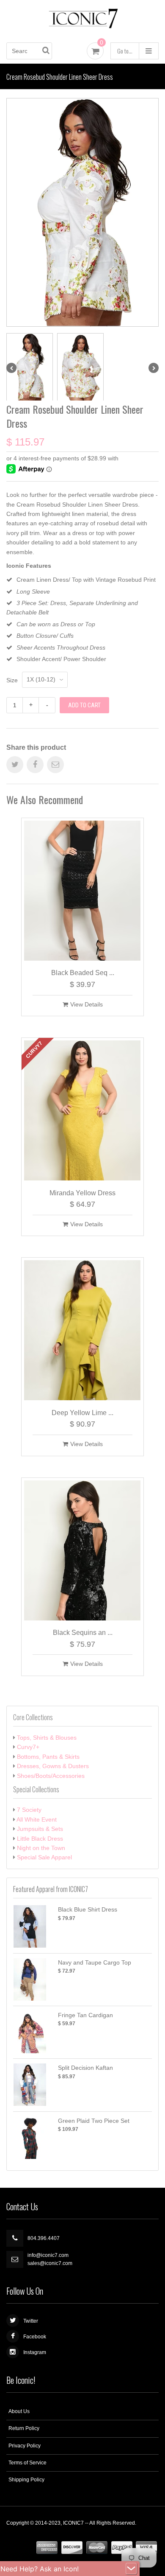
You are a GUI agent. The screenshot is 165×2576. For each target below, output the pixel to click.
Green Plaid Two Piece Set (94, 2121)
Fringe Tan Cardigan (85, 2015)
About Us (19, 2411)
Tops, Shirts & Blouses (47, 1738)
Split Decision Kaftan (85, 2068)
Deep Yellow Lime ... (82, 1413)
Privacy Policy (25, 2446)
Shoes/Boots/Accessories (51, 1776)
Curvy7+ (28, 1747)
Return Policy (24, 2428)
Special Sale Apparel (44, 1857)
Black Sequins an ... (83, 1633)
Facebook (35, 2337)
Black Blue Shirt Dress (88, 1909)
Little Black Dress (40, 1839)
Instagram (35, 2352)
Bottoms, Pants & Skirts (48, 1757)
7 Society (29, 1810)
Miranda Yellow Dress (82, 1193)
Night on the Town (41, 1848)
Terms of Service (27, 2463)
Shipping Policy (26, 2480)
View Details (87, 1004)
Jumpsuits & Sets (40, 1829)
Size (12, 680)
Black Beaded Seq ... (83, 973)
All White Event (37, 1819)
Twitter (31, 2321)
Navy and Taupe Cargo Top (95, 1962)
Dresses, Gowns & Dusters (53, 1766)
